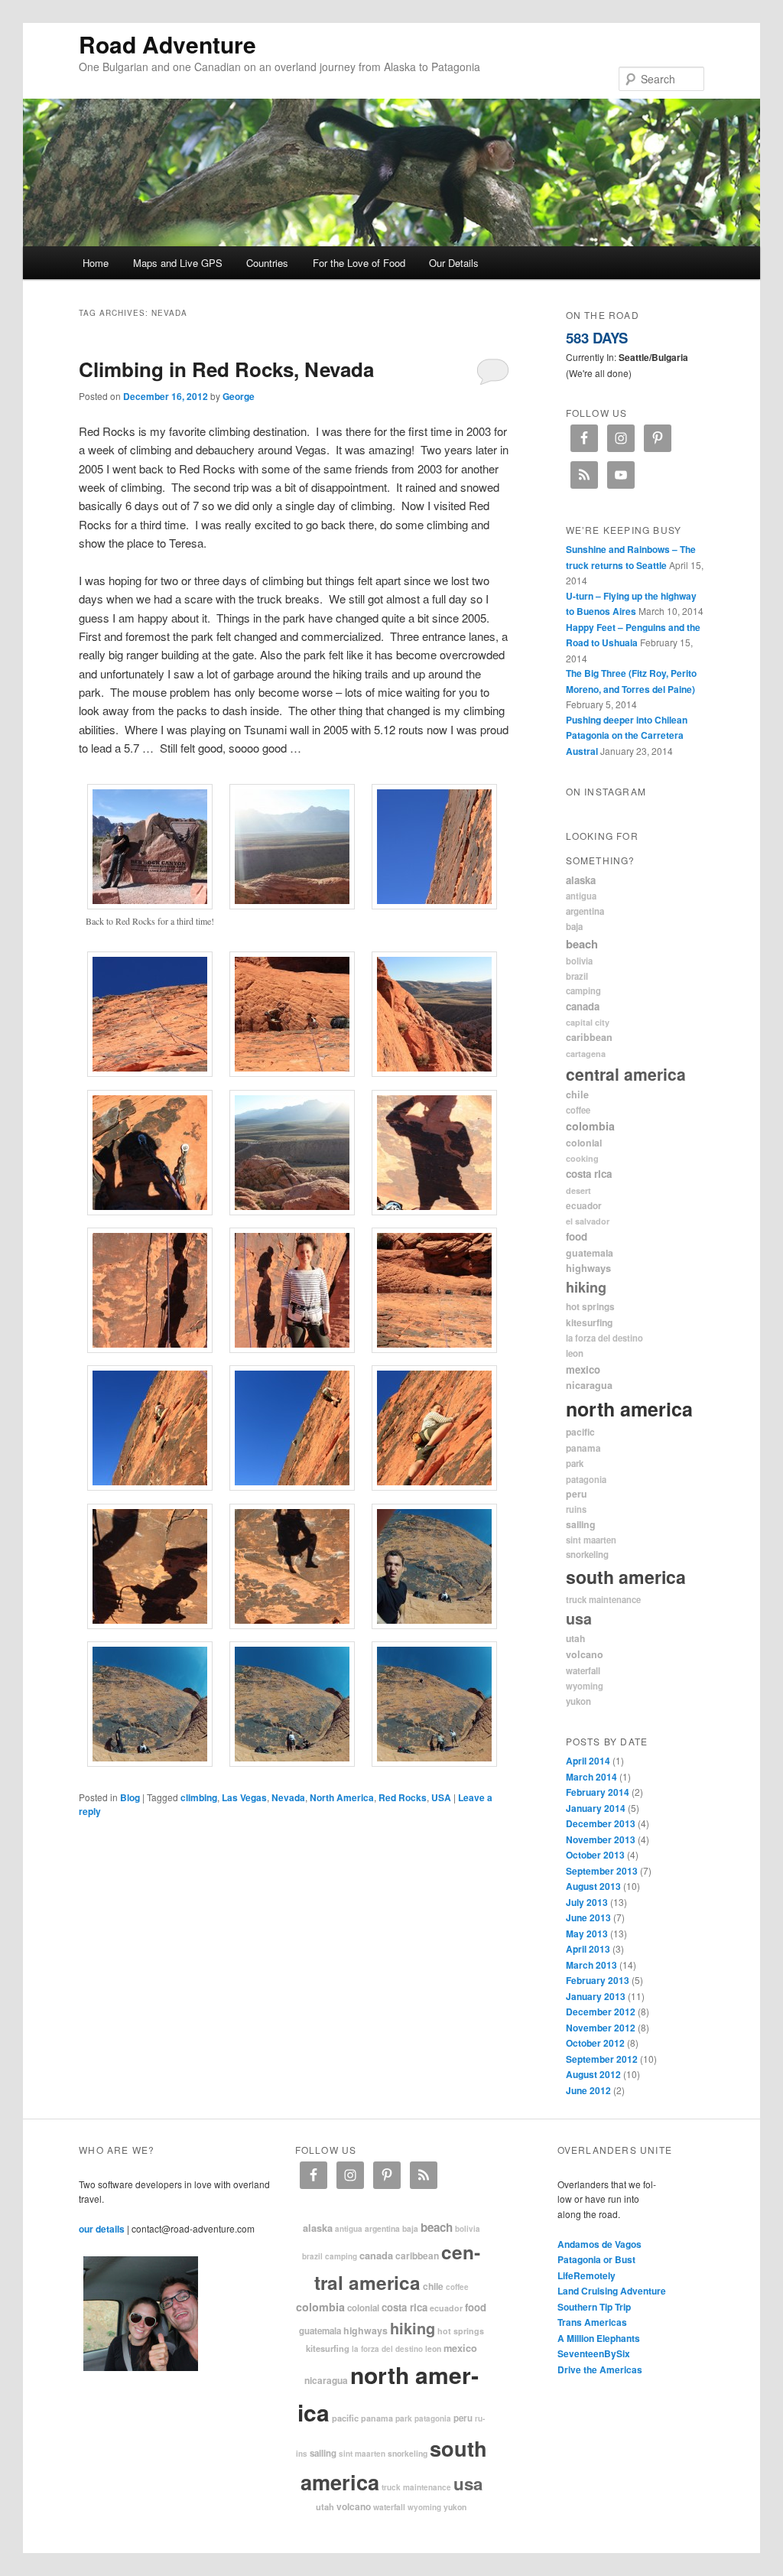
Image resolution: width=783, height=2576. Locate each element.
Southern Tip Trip (594, 2307)
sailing (581, 1524)
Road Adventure (167, 44)
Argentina (585, 911)
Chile (577, 1094)
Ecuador (584, 1206)
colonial (584, 1143)
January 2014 (596, 1808)
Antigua (581, 896)
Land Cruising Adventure (612, 2291)
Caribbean (589, 1037)
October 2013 (595, 1855)
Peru (577, 1494)
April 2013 (588, 1949)
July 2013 (587, 1902)
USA (441, 1797)
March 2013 (591, 1965)
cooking (582, 1158)
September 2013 (602, 1871)
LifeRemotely (586, 2275)
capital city (588, 1022)
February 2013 (598, 1980)
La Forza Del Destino (604, 1338)
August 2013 (593, 1886)
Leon (575, 1353)
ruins (576, 1509)
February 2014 (598, 1792)
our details (102, 2229)
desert (578, 1190)
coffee (578, 1110)
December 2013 (601, 1823)
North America (342, 1797)
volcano (585, 1654)
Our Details (454, 263)
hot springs (590, 1307)
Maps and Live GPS (178, 263)
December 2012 (601, 2012)
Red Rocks (403, 1797)
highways (588, 1268)
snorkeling (587, 1555)
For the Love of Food (359, 263)
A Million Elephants (599, 2338)
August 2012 (593, 2074)
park (575, 1464)
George (239, 396)
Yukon (578, 1701)
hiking (586, 1287)
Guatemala (590, 1253)
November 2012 (601, 2028)
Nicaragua (589, 1385)
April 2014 (588, 1761)
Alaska (581, 880)
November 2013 (601, 1839)
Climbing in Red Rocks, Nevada (226, 369)
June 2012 (588, 2090)
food (577, 1236)
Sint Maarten (591, 1540)
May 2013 (587, 1934)
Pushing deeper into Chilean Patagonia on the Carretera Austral (627, 735)
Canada (583, 1006)
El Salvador (588, 1221)
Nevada (288, 1797)
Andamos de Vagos (599, 2244)
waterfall (583, 1671)
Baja (574, 927)
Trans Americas (592, 2322)
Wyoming (585, 1686)
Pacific (580, 1432)
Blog (130, 1797)
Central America (626, 1074)
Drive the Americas (600, 2369)
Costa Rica (589, 1174)
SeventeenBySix (594, 2353)
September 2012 (602, 2059)
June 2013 (588, 1917)
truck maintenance (603, 1599)
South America (626, 1577)
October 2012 (595, 2043)
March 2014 (591, 1777)
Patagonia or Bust (596, 2259)
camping (583, 990)
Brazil (577, 976)
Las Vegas (244, 1797)
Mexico (583, 1369)
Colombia (590, 1126)
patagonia (586, 1479)
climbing (199, 1797)
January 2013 (596, 1996)
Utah (575, 1638)
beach (582, 944)
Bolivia (579, 961)
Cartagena (586, 1054)
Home (96, 263)
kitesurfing (589, 1322)
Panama (583, 1448)
